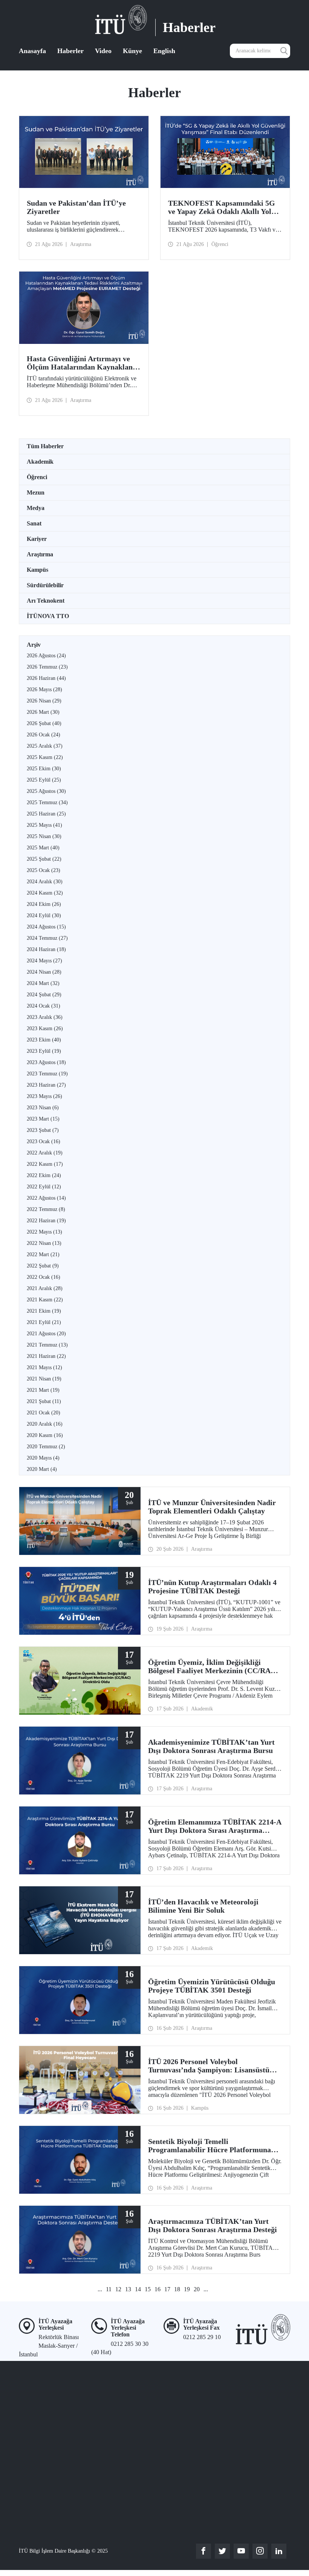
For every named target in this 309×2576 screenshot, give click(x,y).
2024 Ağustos (46, 927)
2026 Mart (43, 712)
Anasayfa (32, 51)
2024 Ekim (44, 904)
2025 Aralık (45, 746)
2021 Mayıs (44, 1367)
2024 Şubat (44, 995)
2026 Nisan (44, 701)
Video (103, 51)
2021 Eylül (44, 1322)
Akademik (40, 462)
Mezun (36, 492)
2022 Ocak (44, 1277)
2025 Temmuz (47, 802)
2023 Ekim (44, 1040)
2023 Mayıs (44, 1096)
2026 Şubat (44, 723)
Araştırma (40, 554)
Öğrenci (37, 477)
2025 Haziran (46, 814)
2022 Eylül (44, 1187)
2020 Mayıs (43, 1458)
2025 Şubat (44, 859)
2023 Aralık (45, 1017)
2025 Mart (43, 848)
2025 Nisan (44, 836)
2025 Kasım (45, 757)
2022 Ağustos (46, 1198)
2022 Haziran (46, 1221)
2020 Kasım (45, 1435)
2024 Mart (43, 983)
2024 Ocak (44, 1006)
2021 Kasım (45, 1300)
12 (118, 2289)
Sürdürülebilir (45, 585)
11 (109, 2289)
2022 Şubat (43, 1266)
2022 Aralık (45, 1153)
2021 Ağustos (46, 1334)
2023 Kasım (45, 1028)
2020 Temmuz (46, 1447)
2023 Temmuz (47, 1074)
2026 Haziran (46, 678)
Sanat (34, 523)
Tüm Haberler (45, 446)
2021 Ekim (44, 1311)
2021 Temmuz (47, 1345)
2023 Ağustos (46, 1062)
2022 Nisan (44, 1243)
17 (167, 2289)
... (100, 2289)
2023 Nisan (43, 1108)
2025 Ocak (44, 870)
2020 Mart (42, 1469)
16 (158, 2289)
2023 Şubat (43, 1130)
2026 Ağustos (46, 656)
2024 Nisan (44, 972)
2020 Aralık (45, 1424)
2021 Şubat (44, 1401)
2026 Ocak (44, 735)
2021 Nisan (44, 1379)
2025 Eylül (44, 780)
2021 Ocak (44, 1413)
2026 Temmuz (47, 667)
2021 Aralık (45, 1288)
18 (177, 2289)
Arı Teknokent (46, 601)
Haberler (70, 51)
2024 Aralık (45, 882)
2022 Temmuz (46, 1209)
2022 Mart (43, 1254)
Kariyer (37, 539)
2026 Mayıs (44, 689)
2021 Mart (43, 1390)
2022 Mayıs (44, 1232)
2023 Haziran (46, 1085)
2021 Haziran (46, 1356)
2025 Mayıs (44, 825)
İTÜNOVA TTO (48, 616)
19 (187, 2289)
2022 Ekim (44, 1175)
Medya (36, 508)
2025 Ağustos (46, 791)
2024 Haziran (46, 949)
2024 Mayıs (44, 961)
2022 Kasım (45, 1164)
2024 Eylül (44, 915)
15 (148, 2289)
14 (138, 2289)
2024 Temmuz (47, 938)
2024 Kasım (45, 893)
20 (197, 2289)
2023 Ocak (44, 1141)
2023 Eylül (44, 1051)
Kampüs (37, 570)
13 (128, 2289)
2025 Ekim (44, 769)
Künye (132, 51)
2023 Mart (43, 1119)
